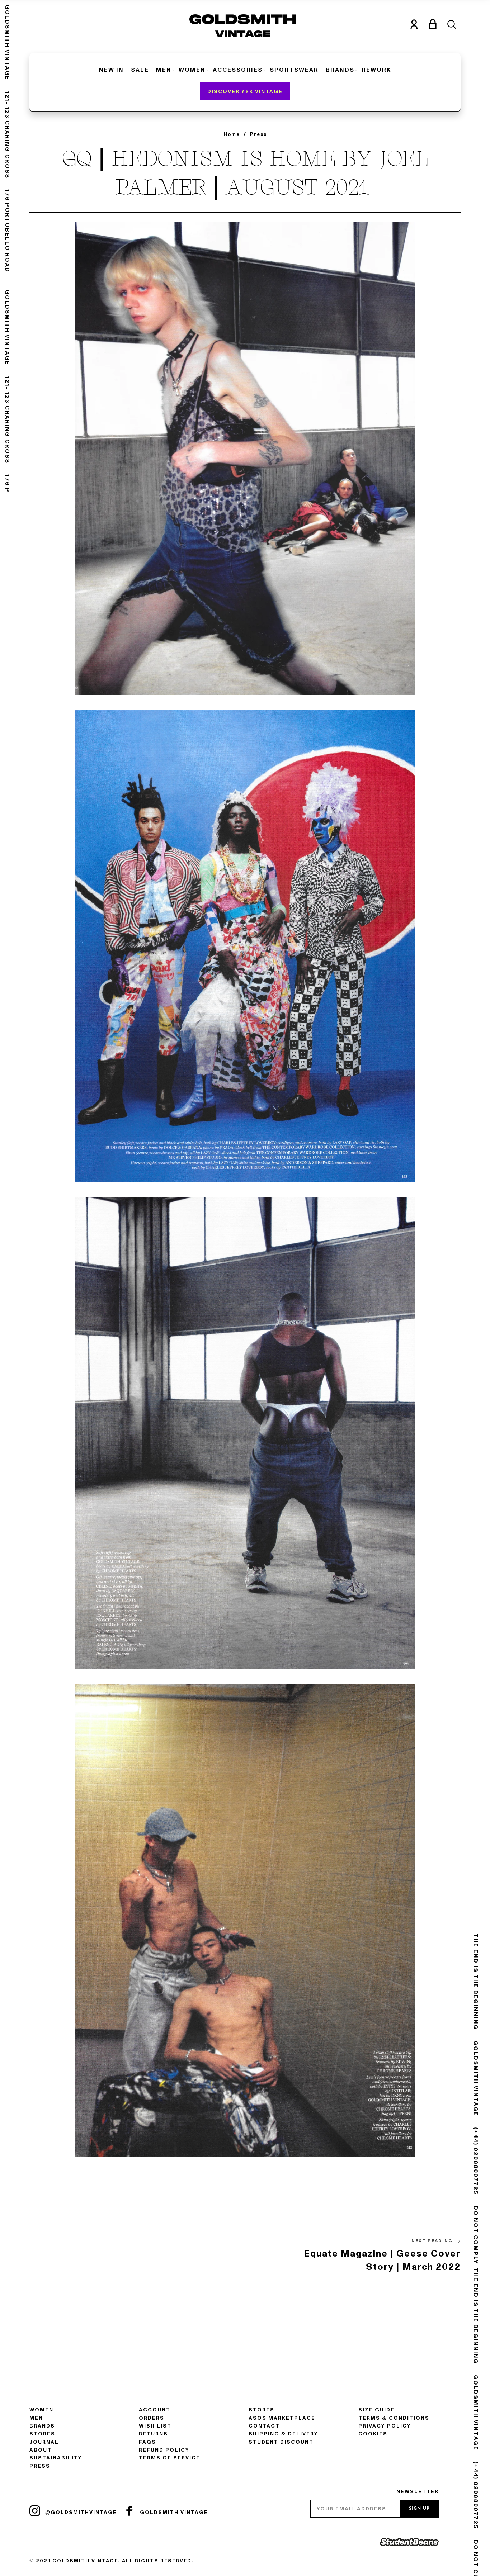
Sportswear (294, 70)
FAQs (147, 2442)
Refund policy (164, 2450)
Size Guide (376, 2410)
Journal (44, 2442)
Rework (376, 70)
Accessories (238, 70)
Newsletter (418, 2492)
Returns (153, 2434)
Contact (264, 2426)
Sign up (419, 2509)
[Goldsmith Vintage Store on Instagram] (35, 2511)
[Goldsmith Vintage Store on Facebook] (129, 2511)
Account (155, 2410)
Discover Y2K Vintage (245, 92)
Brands (340, 70)
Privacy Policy (385, 2426)
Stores (42, 2434)
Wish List (155, 2426)
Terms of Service (169, 2458)
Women (192, 70)
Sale (140, 70)
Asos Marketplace (282, 2418)
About (41, 2450)
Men (164, 70)
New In (111, 70)
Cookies (373, 2434)
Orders (152, 2418)
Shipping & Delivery (283, 2434)
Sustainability (56, 2458)
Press (40, 2466)
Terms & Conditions (394, 2418)
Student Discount (281, 2442)
